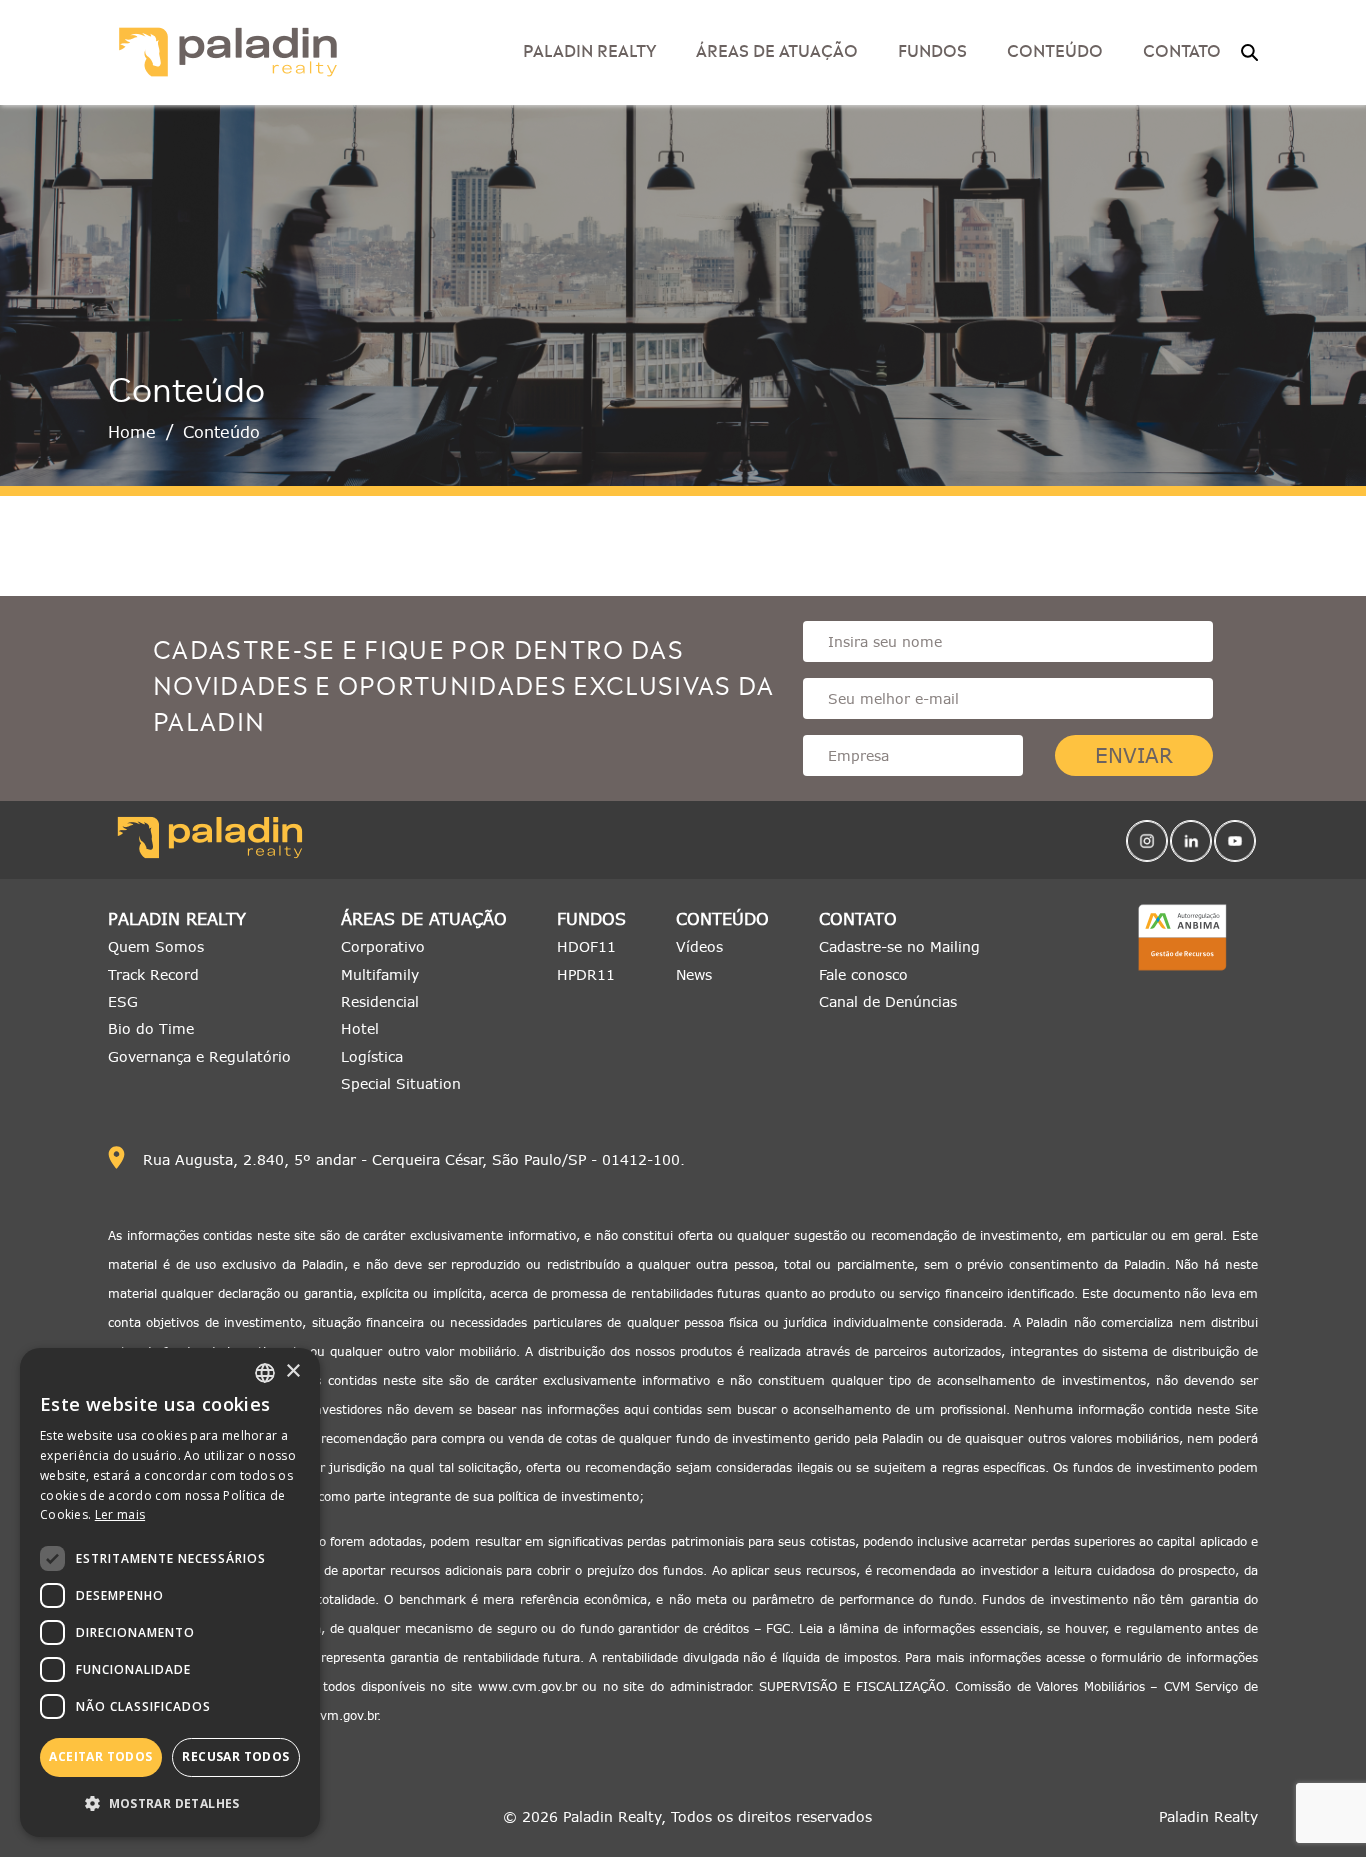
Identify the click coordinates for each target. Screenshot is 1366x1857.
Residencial (380, 1001)
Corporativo (383, 946)
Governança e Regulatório (199, 1056)
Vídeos (699, 946)
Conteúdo (722, 919)
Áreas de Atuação (777, 49)
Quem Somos (156, 946)
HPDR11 (586, 974)
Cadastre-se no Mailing (899, 946)
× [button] (292, 1371)
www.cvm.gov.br (527, 1686)
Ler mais (120, 1514)
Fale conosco (863, 974)
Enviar (1134, 755)
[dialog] (170, 1592)
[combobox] (265, 1373)
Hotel (360, 1028)
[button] (170, 1803)
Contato (858, 919)
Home (132, 432)
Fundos (932, 49)
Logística (372, 1056)
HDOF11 (586, 946)
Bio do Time (151, 1028)
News (694, 974)
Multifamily (380, 974)
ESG (123, 1001)
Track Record (153, 974)
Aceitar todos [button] (100, 1756)
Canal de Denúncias (888, 1001)
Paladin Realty (177, 919)
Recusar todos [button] (235, 1756)
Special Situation (401, 1083)
